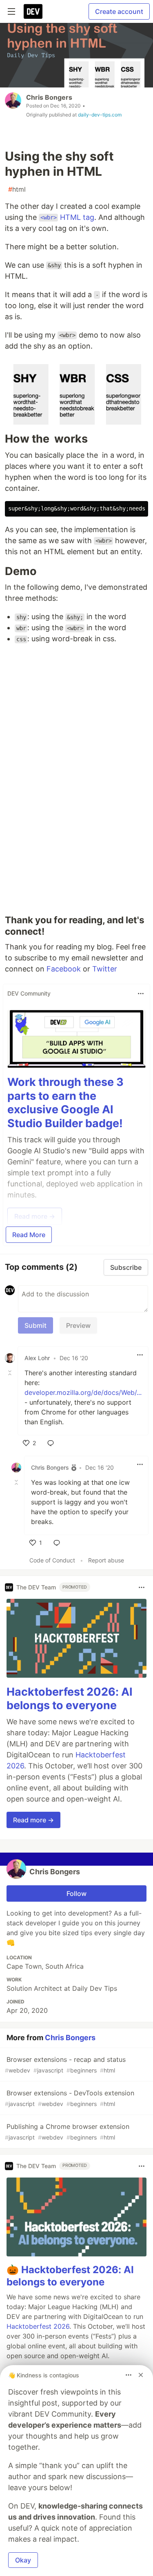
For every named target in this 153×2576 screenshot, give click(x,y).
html (17, 189)
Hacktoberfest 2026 (38, 2326)
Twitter (105, 969)
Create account (119, 11)
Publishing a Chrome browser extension (67, 2132)
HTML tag (67, 217)
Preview (78, 1325)
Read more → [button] (33, 1820)
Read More (29, 1235)
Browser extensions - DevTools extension (70, 2098)
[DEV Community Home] (33, 11)
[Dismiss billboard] (141, 2375)
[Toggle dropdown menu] (141, 994)
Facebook (64, 969)
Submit (35, 1325)
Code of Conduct (52, 1560)
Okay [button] (23, 2560)
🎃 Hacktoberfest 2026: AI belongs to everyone (70, 2276)
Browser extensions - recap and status (65, 2065)
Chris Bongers (49, 97)
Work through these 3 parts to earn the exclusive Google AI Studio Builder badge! (65, 1103)
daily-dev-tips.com (100, 115)
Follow (76, 1893)
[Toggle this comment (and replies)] (11, 1373)
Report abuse (106, 1560)
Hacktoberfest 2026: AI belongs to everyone (70, 1699)
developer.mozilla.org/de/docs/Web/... (83, 1392)
